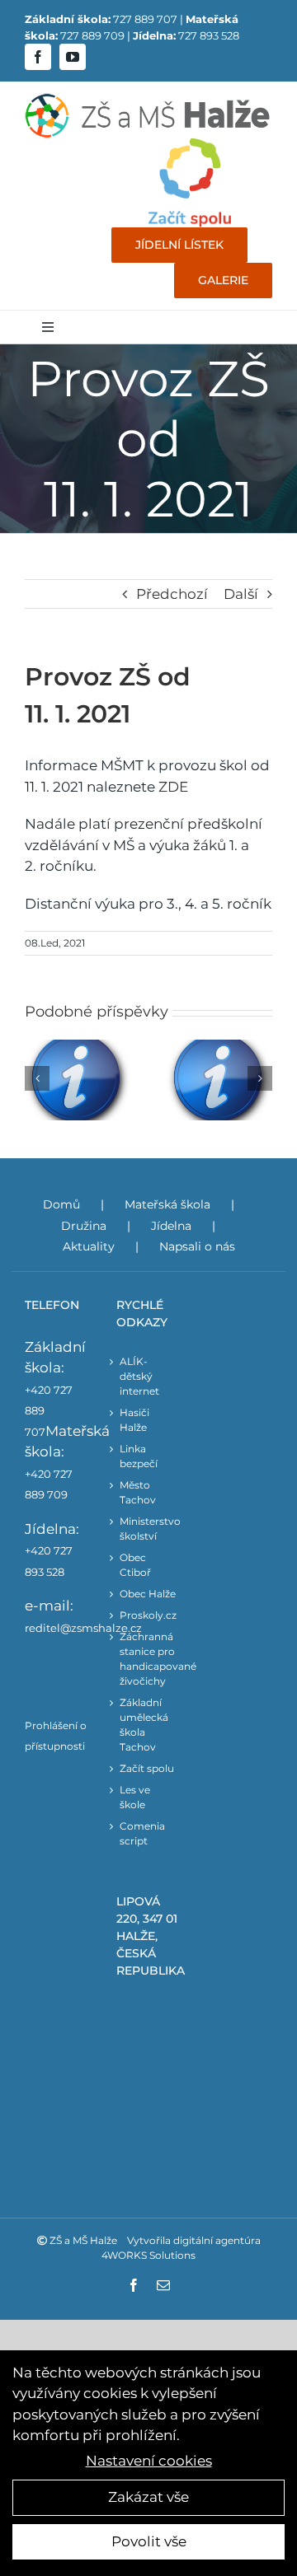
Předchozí (172, 594)
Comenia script (142, 1833)
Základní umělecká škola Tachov (144, 1725)
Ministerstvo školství (149, 1529)
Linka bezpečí (139, 1456)
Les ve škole (135, 1797)
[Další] (260, 1078)
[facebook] (38, 57)
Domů (61, 1204)
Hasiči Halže (134, 1420)
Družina (84, 1226)
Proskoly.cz (148, 1615)
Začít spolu (147, 1768)
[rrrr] (190, 145)
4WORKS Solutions (148, 2255)
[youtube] (73, 57)
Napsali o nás (197, 1246)
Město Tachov (138, 1492)
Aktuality (89, 1246)
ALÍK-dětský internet (139, 1376)
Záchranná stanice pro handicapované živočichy (149, 1659)
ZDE (173, 787)
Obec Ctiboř (135, 1565)
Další (241, 594)
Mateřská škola (167, 1204)
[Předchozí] (37, 1078)
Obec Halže (148, 1594)
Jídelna (171, 1226)
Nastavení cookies (149, 2461)
